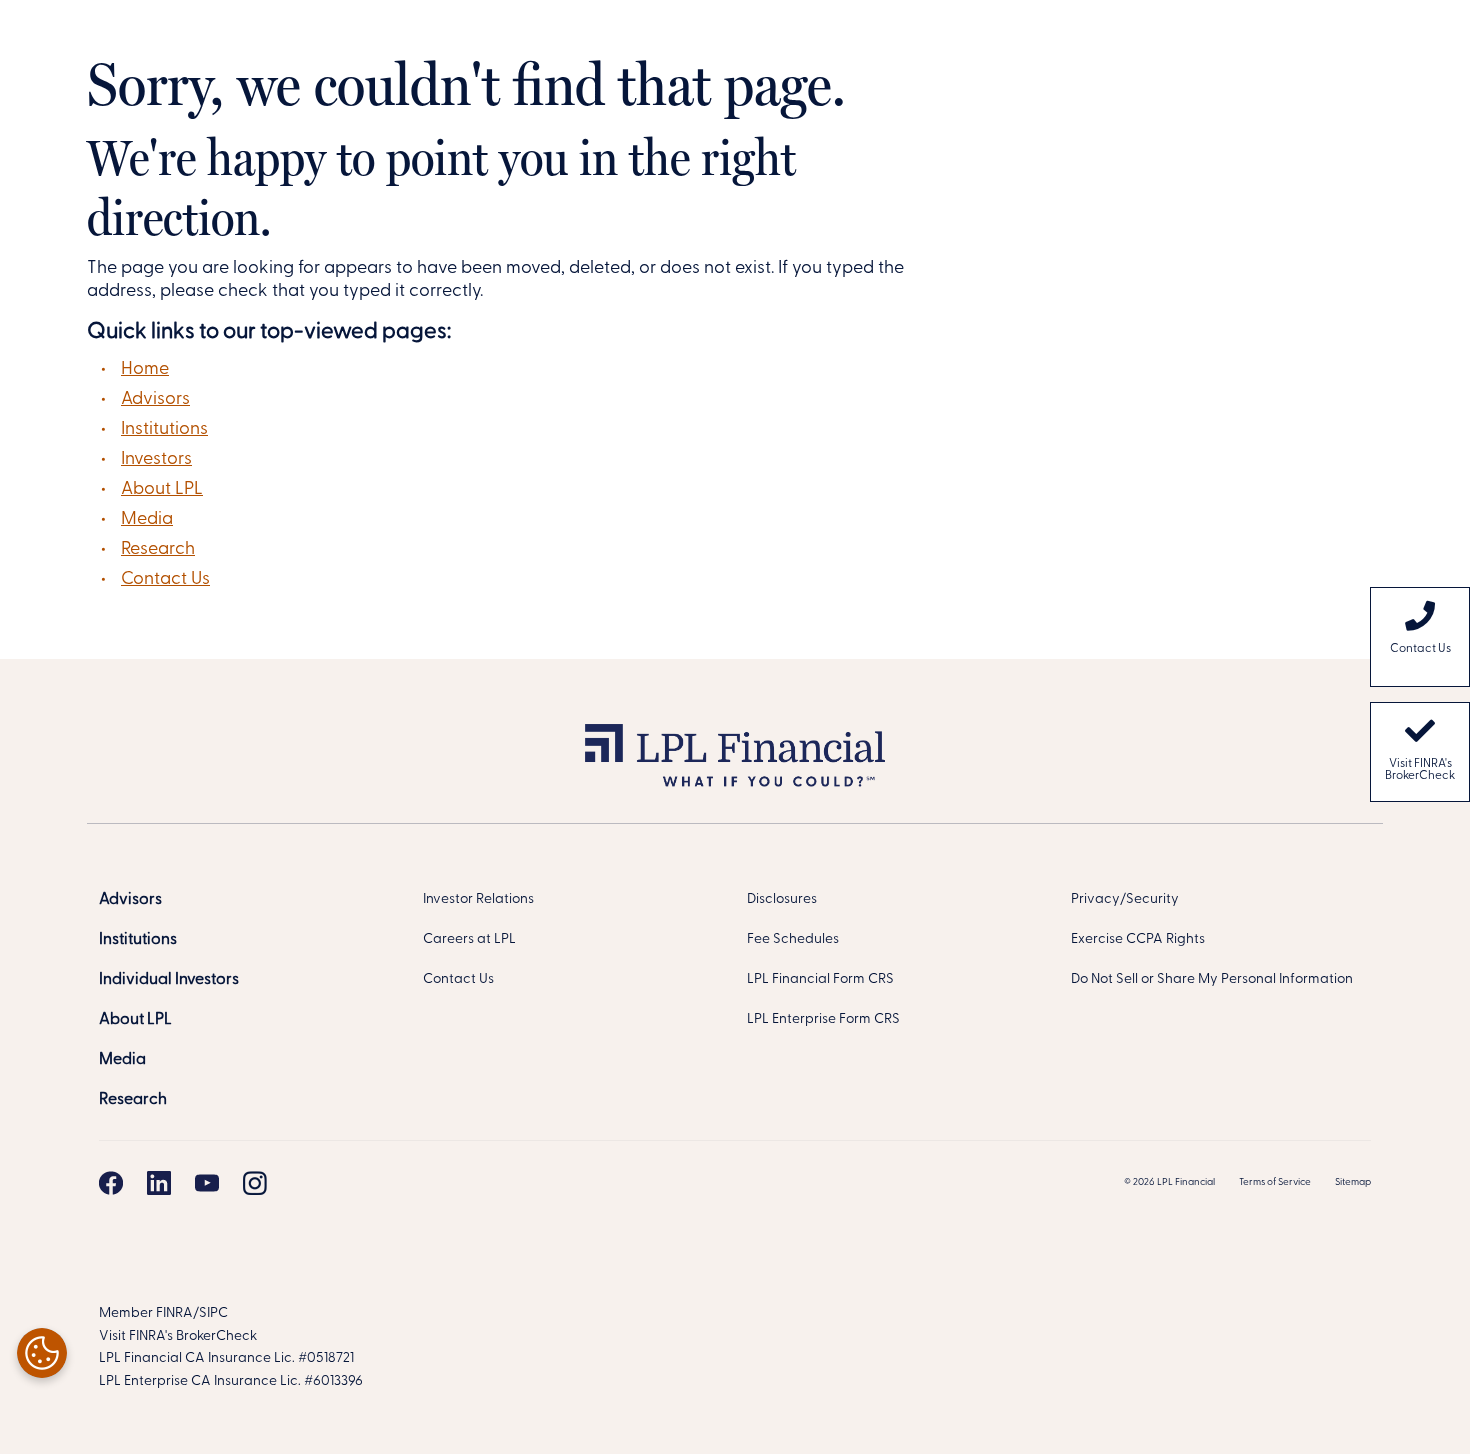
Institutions (164, 430)
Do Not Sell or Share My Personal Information (1212, 979)
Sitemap (1353, 1182)
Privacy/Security (1125, 899)
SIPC (213, 1313)
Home (145, 370)
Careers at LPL (469, 939)
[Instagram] (255, 1183)
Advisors (155, 400)
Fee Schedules (793, 939)
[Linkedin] (159, 1183)
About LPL (162, 490)
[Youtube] (207, 1183)
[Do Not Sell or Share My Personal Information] (42, 1353)
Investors (156, 460)
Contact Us (165, 580)
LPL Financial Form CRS (820, 979)
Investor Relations (478, 899)
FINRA (174, 1313)
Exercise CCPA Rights (1138, 939)
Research (158, 550)
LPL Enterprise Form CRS (823, 1019)
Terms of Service (1275, 1182)
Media (147, 520)
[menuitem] (1420, 637)
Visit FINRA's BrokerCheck (1420, 770)
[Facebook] (111, 1183)
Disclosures (782, 899)
